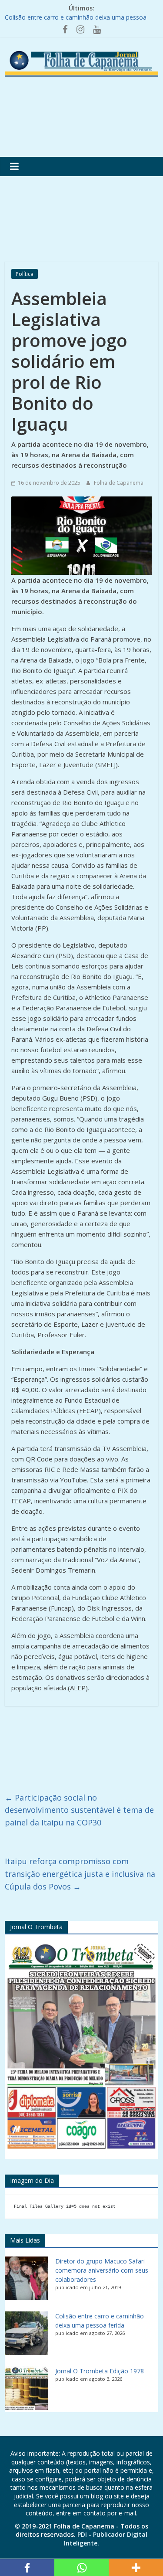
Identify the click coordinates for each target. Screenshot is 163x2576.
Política (25, 274)
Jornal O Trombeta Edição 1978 (100, 2371)
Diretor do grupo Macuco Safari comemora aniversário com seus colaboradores (102, 2270)
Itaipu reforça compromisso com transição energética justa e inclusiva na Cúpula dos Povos (80, 1874)
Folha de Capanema (119, 483)
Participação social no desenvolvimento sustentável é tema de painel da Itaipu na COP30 (79, 1810)
